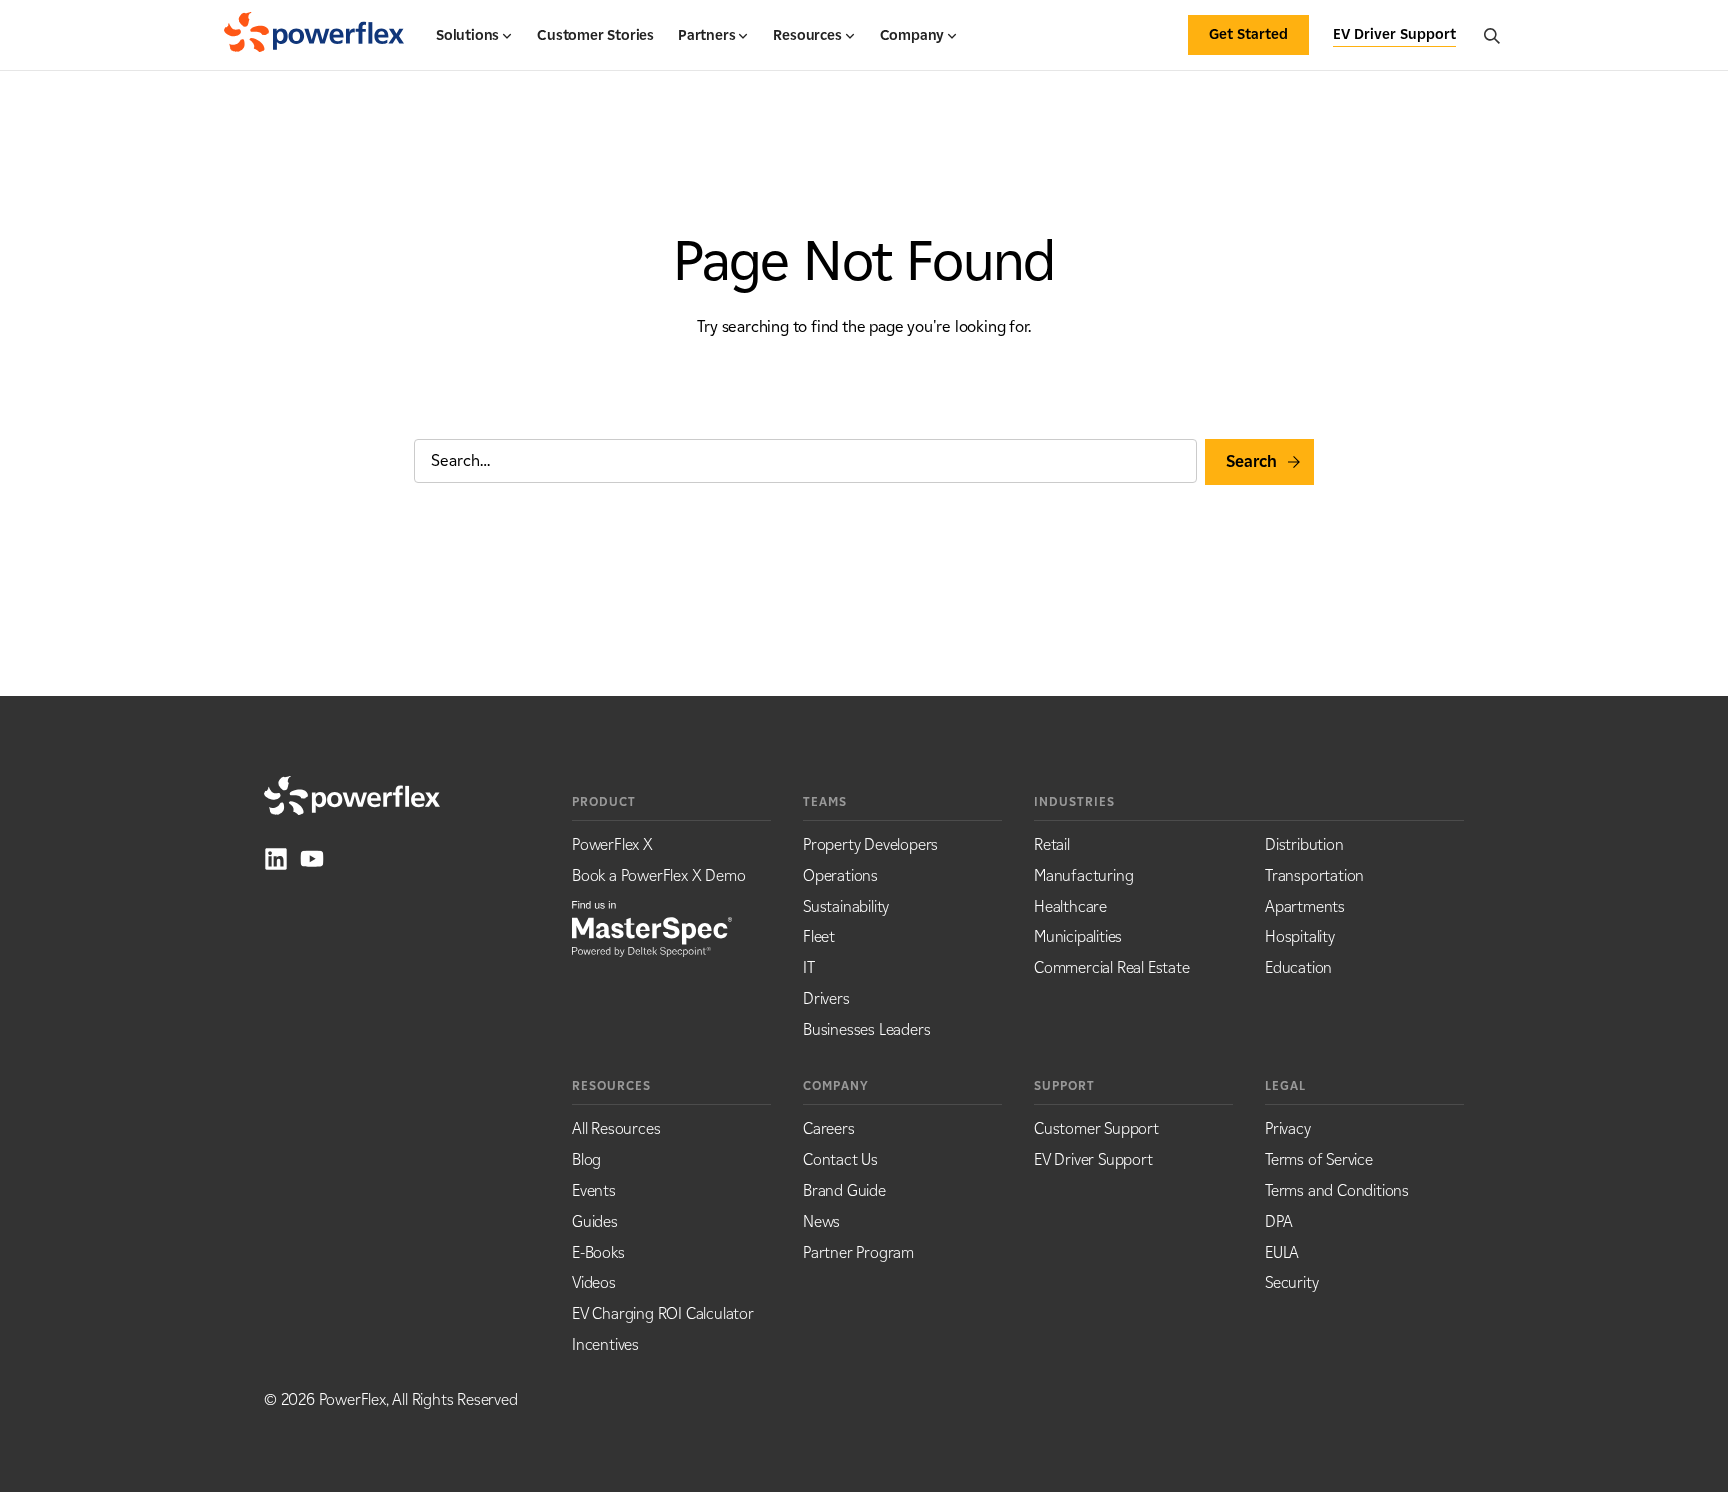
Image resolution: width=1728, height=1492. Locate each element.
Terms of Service (1319, 1159)
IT (809, 967)
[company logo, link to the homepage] (314, 35)
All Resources (616, 1128)
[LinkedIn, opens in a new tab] (276, 859)
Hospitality (1300, 936)
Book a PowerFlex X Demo (658, 875)
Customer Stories (595, 35)
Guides (595, 1221)
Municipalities (1078, 936)
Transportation (1314, 875)
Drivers (826, 998)
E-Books (598, 1252)
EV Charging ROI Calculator (663, 1313)
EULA (1282, 1252)
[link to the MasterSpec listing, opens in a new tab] (652, 927)
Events (594, 1190)
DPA (1278, 1221)
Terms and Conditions (1337, 1190)
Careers (829, 1128)
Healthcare (1070, 906)
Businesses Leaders (866, 1029)
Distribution (1304, 844)
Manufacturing (1083, 875)
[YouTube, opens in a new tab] (312, 859)
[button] (474, 44)
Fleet (819, 936)
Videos (594, 1282)
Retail (1052, 844)
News (821, 1221)
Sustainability (846, 906)
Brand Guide (844, 1190)
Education (1298, 967)
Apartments (1305, 906)
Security (1291, 1282)
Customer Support (1096, 1128)
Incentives (605, 1344)
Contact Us (840, 1159)
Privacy (1288, 1128)
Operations (840, 875)
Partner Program (858, 1252)
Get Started (1248, 34)
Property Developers (870, 844)
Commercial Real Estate (1112, 967)
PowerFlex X (612, 844)
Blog (586, 1159)
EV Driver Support (1093, 1159)
